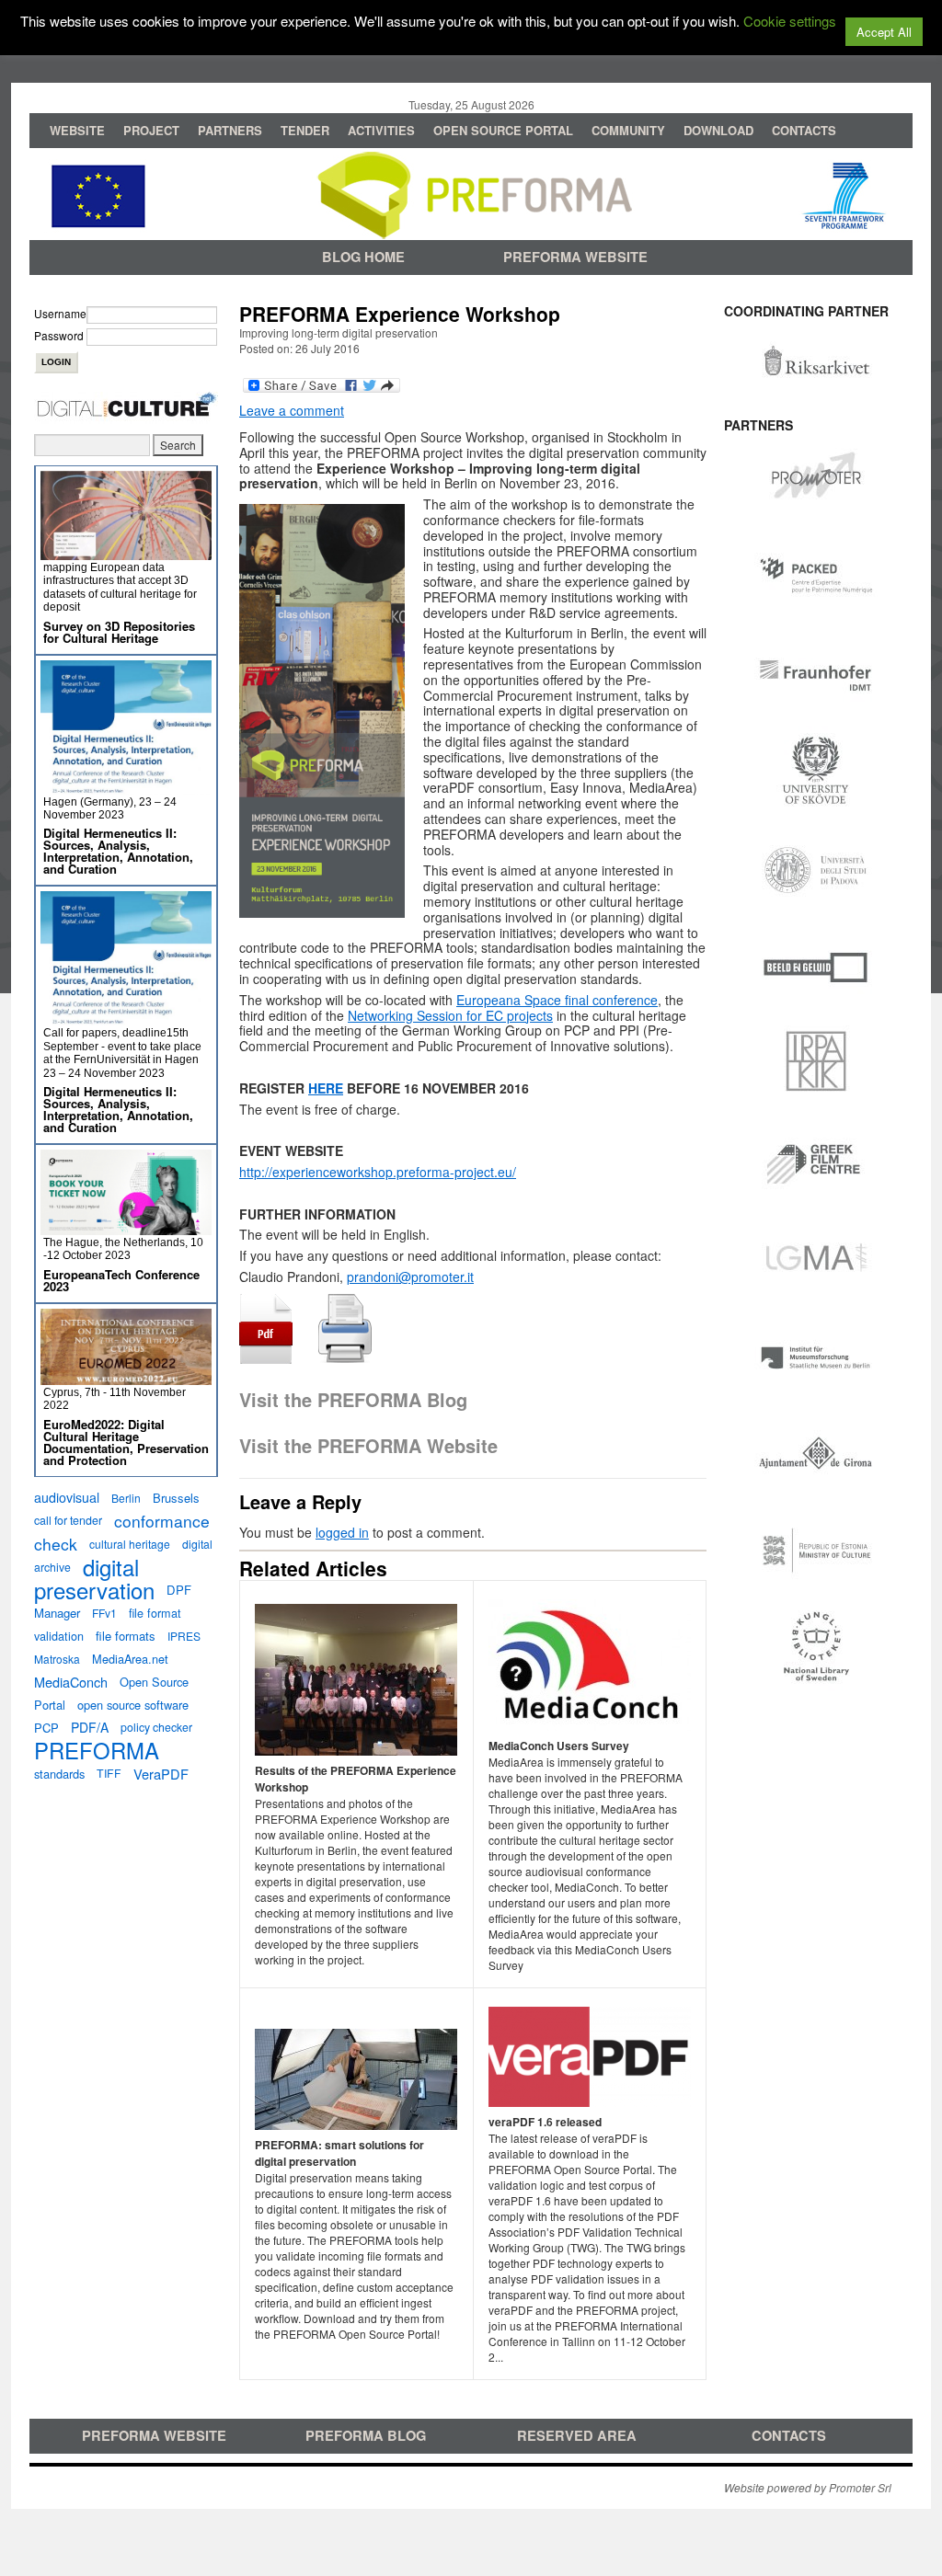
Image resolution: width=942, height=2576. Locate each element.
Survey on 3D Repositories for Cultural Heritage (119, 632)
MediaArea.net (130, 1659)
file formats (126, 1636)
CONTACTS (804, 130)
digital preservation (94, 1578)
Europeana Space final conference (557, 1000)
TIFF (109, 1773)
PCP (46, 1728)
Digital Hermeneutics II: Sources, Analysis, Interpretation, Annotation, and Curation (118, 851)
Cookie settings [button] (790, 21)
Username (60, 313)
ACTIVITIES (381, 130)
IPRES (184, 1636)
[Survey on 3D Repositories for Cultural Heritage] (126, 552)
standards (59, 1774)
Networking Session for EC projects (450, 1015)
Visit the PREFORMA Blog (353, 1399)
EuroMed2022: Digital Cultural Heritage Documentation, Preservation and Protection (126, 1442)
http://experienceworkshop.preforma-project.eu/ (378, 1172)
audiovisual (67, 1497)
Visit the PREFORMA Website (368, 1445)
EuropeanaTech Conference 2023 (121, 1280)
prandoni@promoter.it (410, 1277)
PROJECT (151, 130)
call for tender (68, 1520)
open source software (133, 1705)
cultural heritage (130, 1544)
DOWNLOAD (718, 130)
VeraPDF (161, 1774)
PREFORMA (97, 1750)
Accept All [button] (884, 32)
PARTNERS (230, 130)
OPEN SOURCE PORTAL (503, 130)
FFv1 (104, 1613)
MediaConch (71, 1682)
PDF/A (90, 1727)
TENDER (305, 130)
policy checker (156, 1727)
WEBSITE (77, 130)
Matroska (57, 1659)
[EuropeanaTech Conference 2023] (126, 1227)
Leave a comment (292, 410)
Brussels (176, 1498)
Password (59, 335)
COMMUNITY (628, 130)
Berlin (126, 1498)
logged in (342, 1532)
